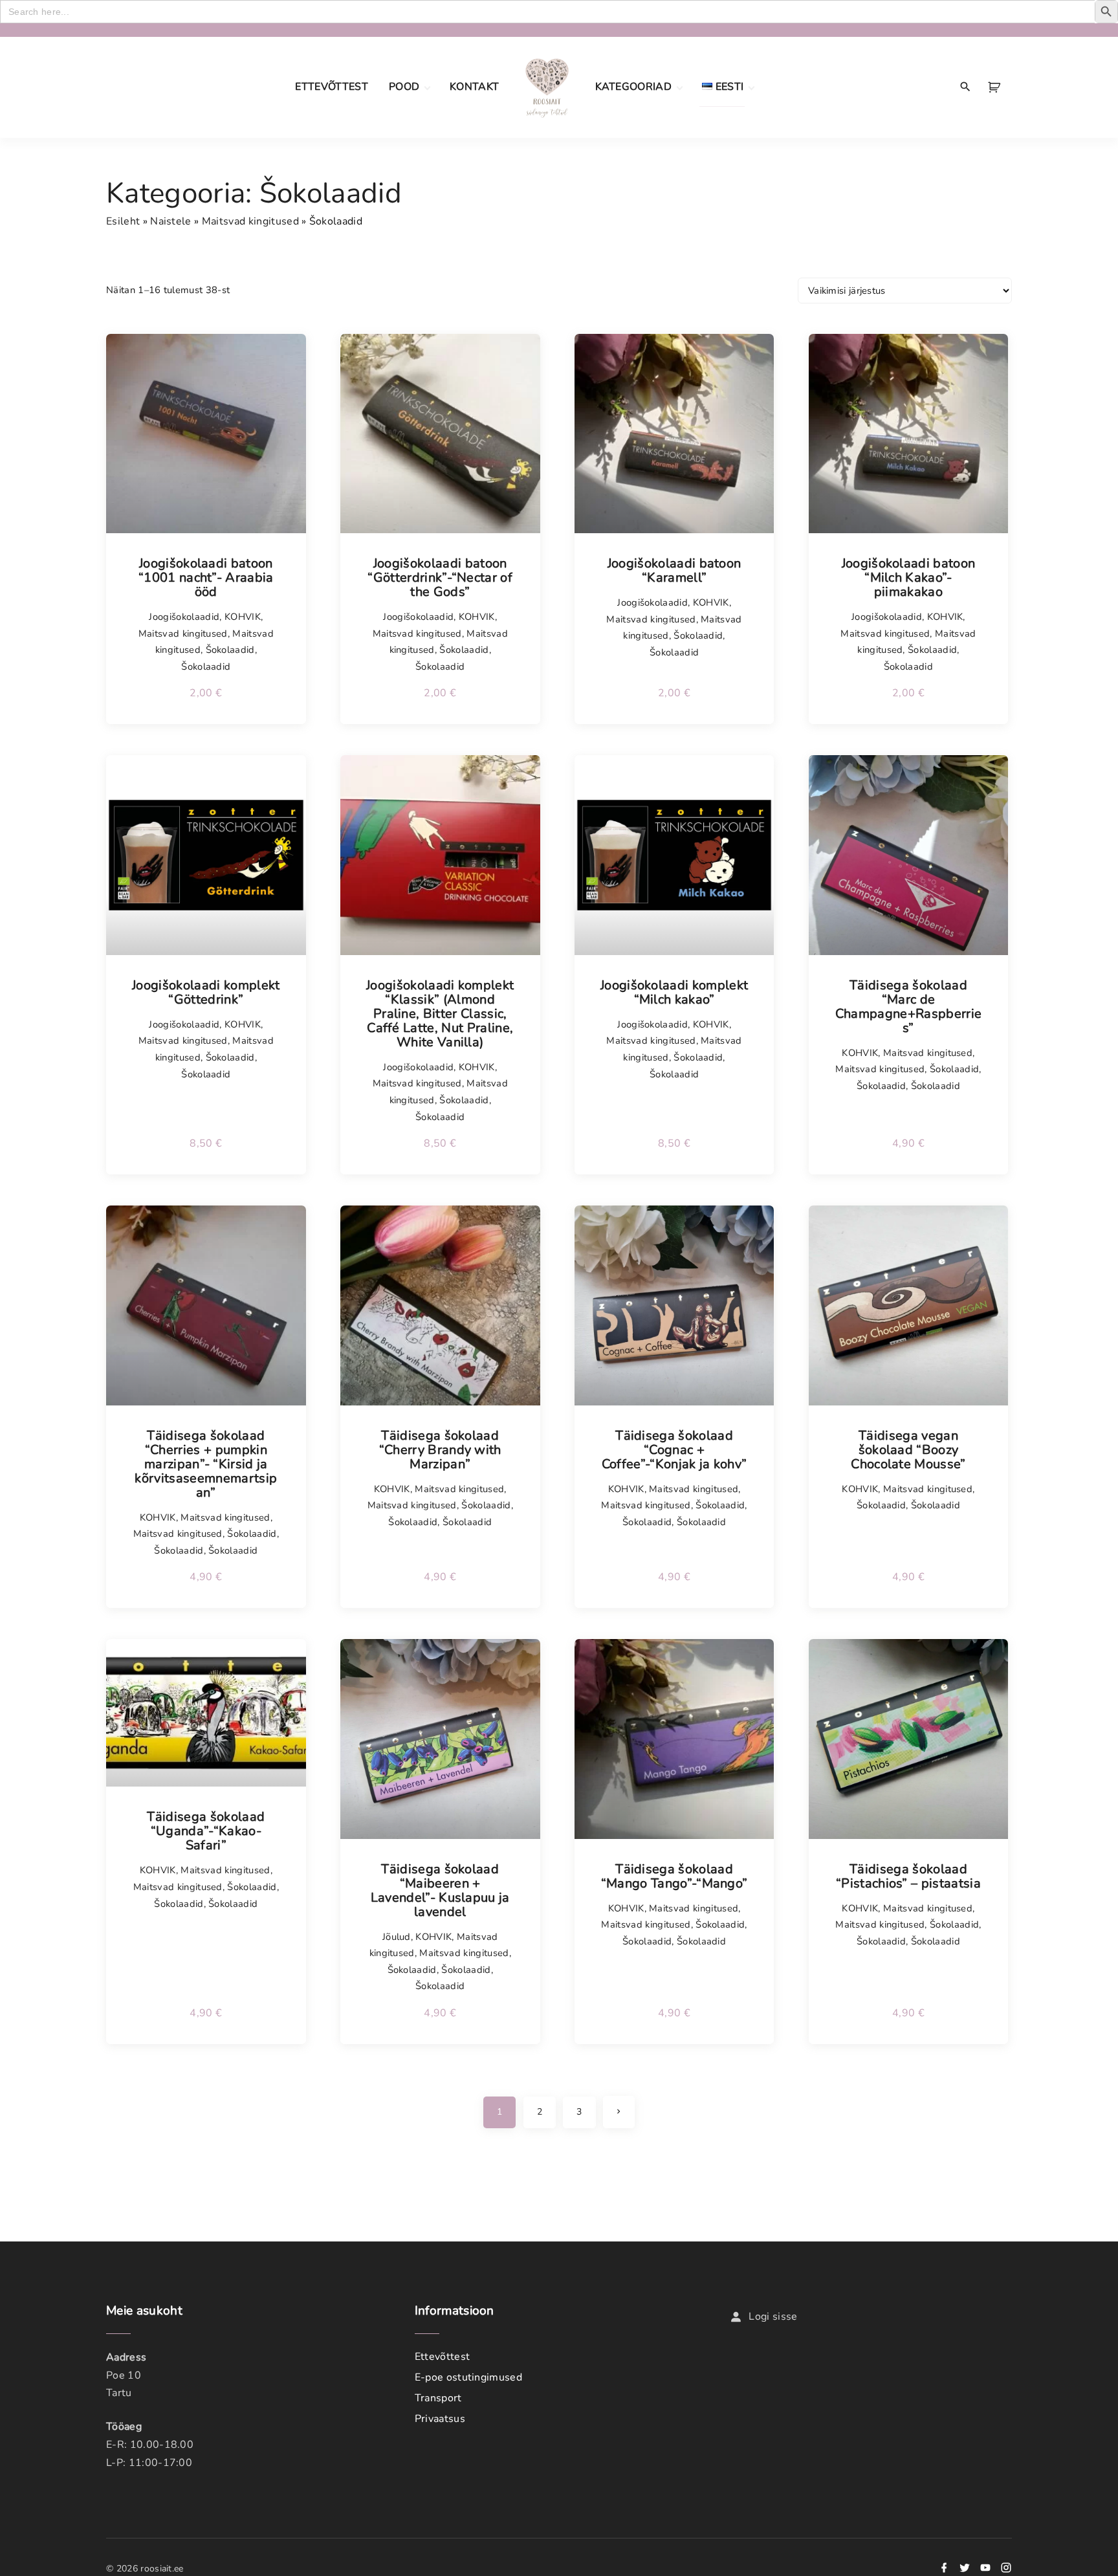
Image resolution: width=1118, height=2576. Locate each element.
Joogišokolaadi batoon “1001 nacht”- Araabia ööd (206, 578)
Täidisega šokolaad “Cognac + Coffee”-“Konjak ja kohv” (674, 1450)
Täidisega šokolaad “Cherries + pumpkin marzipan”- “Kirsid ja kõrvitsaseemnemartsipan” (206, 1464)
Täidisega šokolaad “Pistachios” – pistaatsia (908, 1877)
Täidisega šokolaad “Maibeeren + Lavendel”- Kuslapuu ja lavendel (440, 1891)
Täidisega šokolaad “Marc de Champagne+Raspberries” (908, 1007)
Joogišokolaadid (184, 617)
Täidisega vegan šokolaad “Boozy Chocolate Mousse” (908, 1450)
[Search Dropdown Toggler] (966, 87)
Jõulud (397, 1937)
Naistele (171, 221)
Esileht (123, 221)
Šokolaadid (230, 650)
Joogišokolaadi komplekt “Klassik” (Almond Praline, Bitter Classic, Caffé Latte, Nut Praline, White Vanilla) (440, 1014)
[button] (996, 87)
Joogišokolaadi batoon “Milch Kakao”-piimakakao (909, 578)
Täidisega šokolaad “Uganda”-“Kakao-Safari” (206, 1831)
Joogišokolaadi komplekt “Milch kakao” (674, 993)
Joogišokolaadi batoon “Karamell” (674, 571)
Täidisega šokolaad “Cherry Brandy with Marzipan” (440, 1450)
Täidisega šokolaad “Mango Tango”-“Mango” (674, 1877)
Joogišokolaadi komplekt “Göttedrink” (206, 993)
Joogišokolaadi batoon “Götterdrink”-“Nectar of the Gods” (440, 578)
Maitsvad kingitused (250, 221)
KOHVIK (243, 617)
